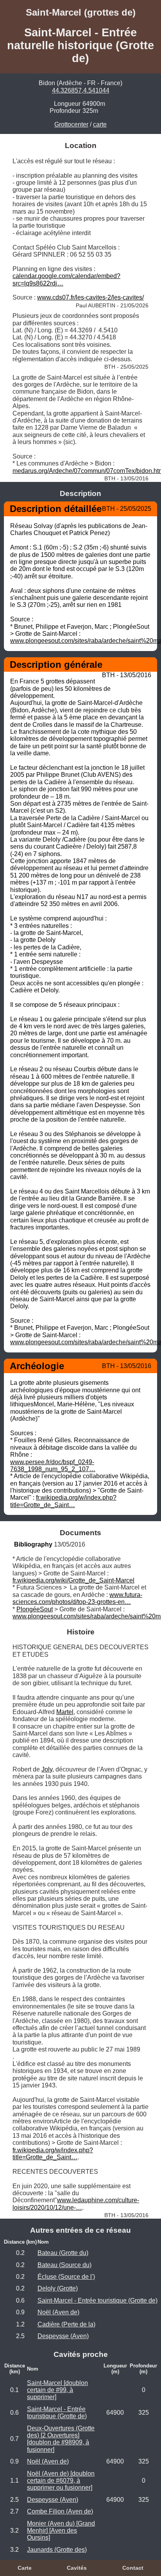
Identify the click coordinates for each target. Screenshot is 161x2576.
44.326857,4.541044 (81, 90)
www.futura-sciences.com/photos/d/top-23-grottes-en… (77, 1598)
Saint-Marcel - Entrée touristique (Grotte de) (97, 2300)
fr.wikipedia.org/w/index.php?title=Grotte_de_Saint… (63, 1501)
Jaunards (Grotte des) (57, 2550)
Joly (47, 1769)
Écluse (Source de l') (66, 2277)
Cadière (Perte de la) (66, 2324)
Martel (65, 1712)
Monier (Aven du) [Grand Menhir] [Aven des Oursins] (61, 2531)
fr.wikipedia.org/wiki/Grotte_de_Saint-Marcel (73, 1580)
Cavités (77, 2568)
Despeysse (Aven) (63, 2336)
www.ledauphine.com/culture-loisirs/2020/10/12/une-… (76, 2204)
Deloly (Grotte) (58, 2288)
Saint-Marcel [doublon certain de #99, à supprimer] (57, 2390)
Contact (133, 2568)
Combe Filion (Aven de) (60, 2511)
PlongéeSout (35, 1609)
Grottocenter (71, 124)
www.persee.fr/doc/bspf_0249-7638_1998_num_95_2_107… (53, 1466)
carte (100, 124)
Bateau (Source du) (64, 2265)
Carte (25, 2568)
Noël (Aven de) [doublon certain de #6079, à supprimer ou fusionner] (61, 2481)
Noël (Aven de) (58, 2312)
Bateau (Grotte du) (63, 2253)
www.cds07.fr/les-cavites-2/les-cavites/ (90, 297)
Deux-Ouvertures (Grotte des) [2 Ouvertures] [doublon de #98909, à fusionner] (61, 2439)
